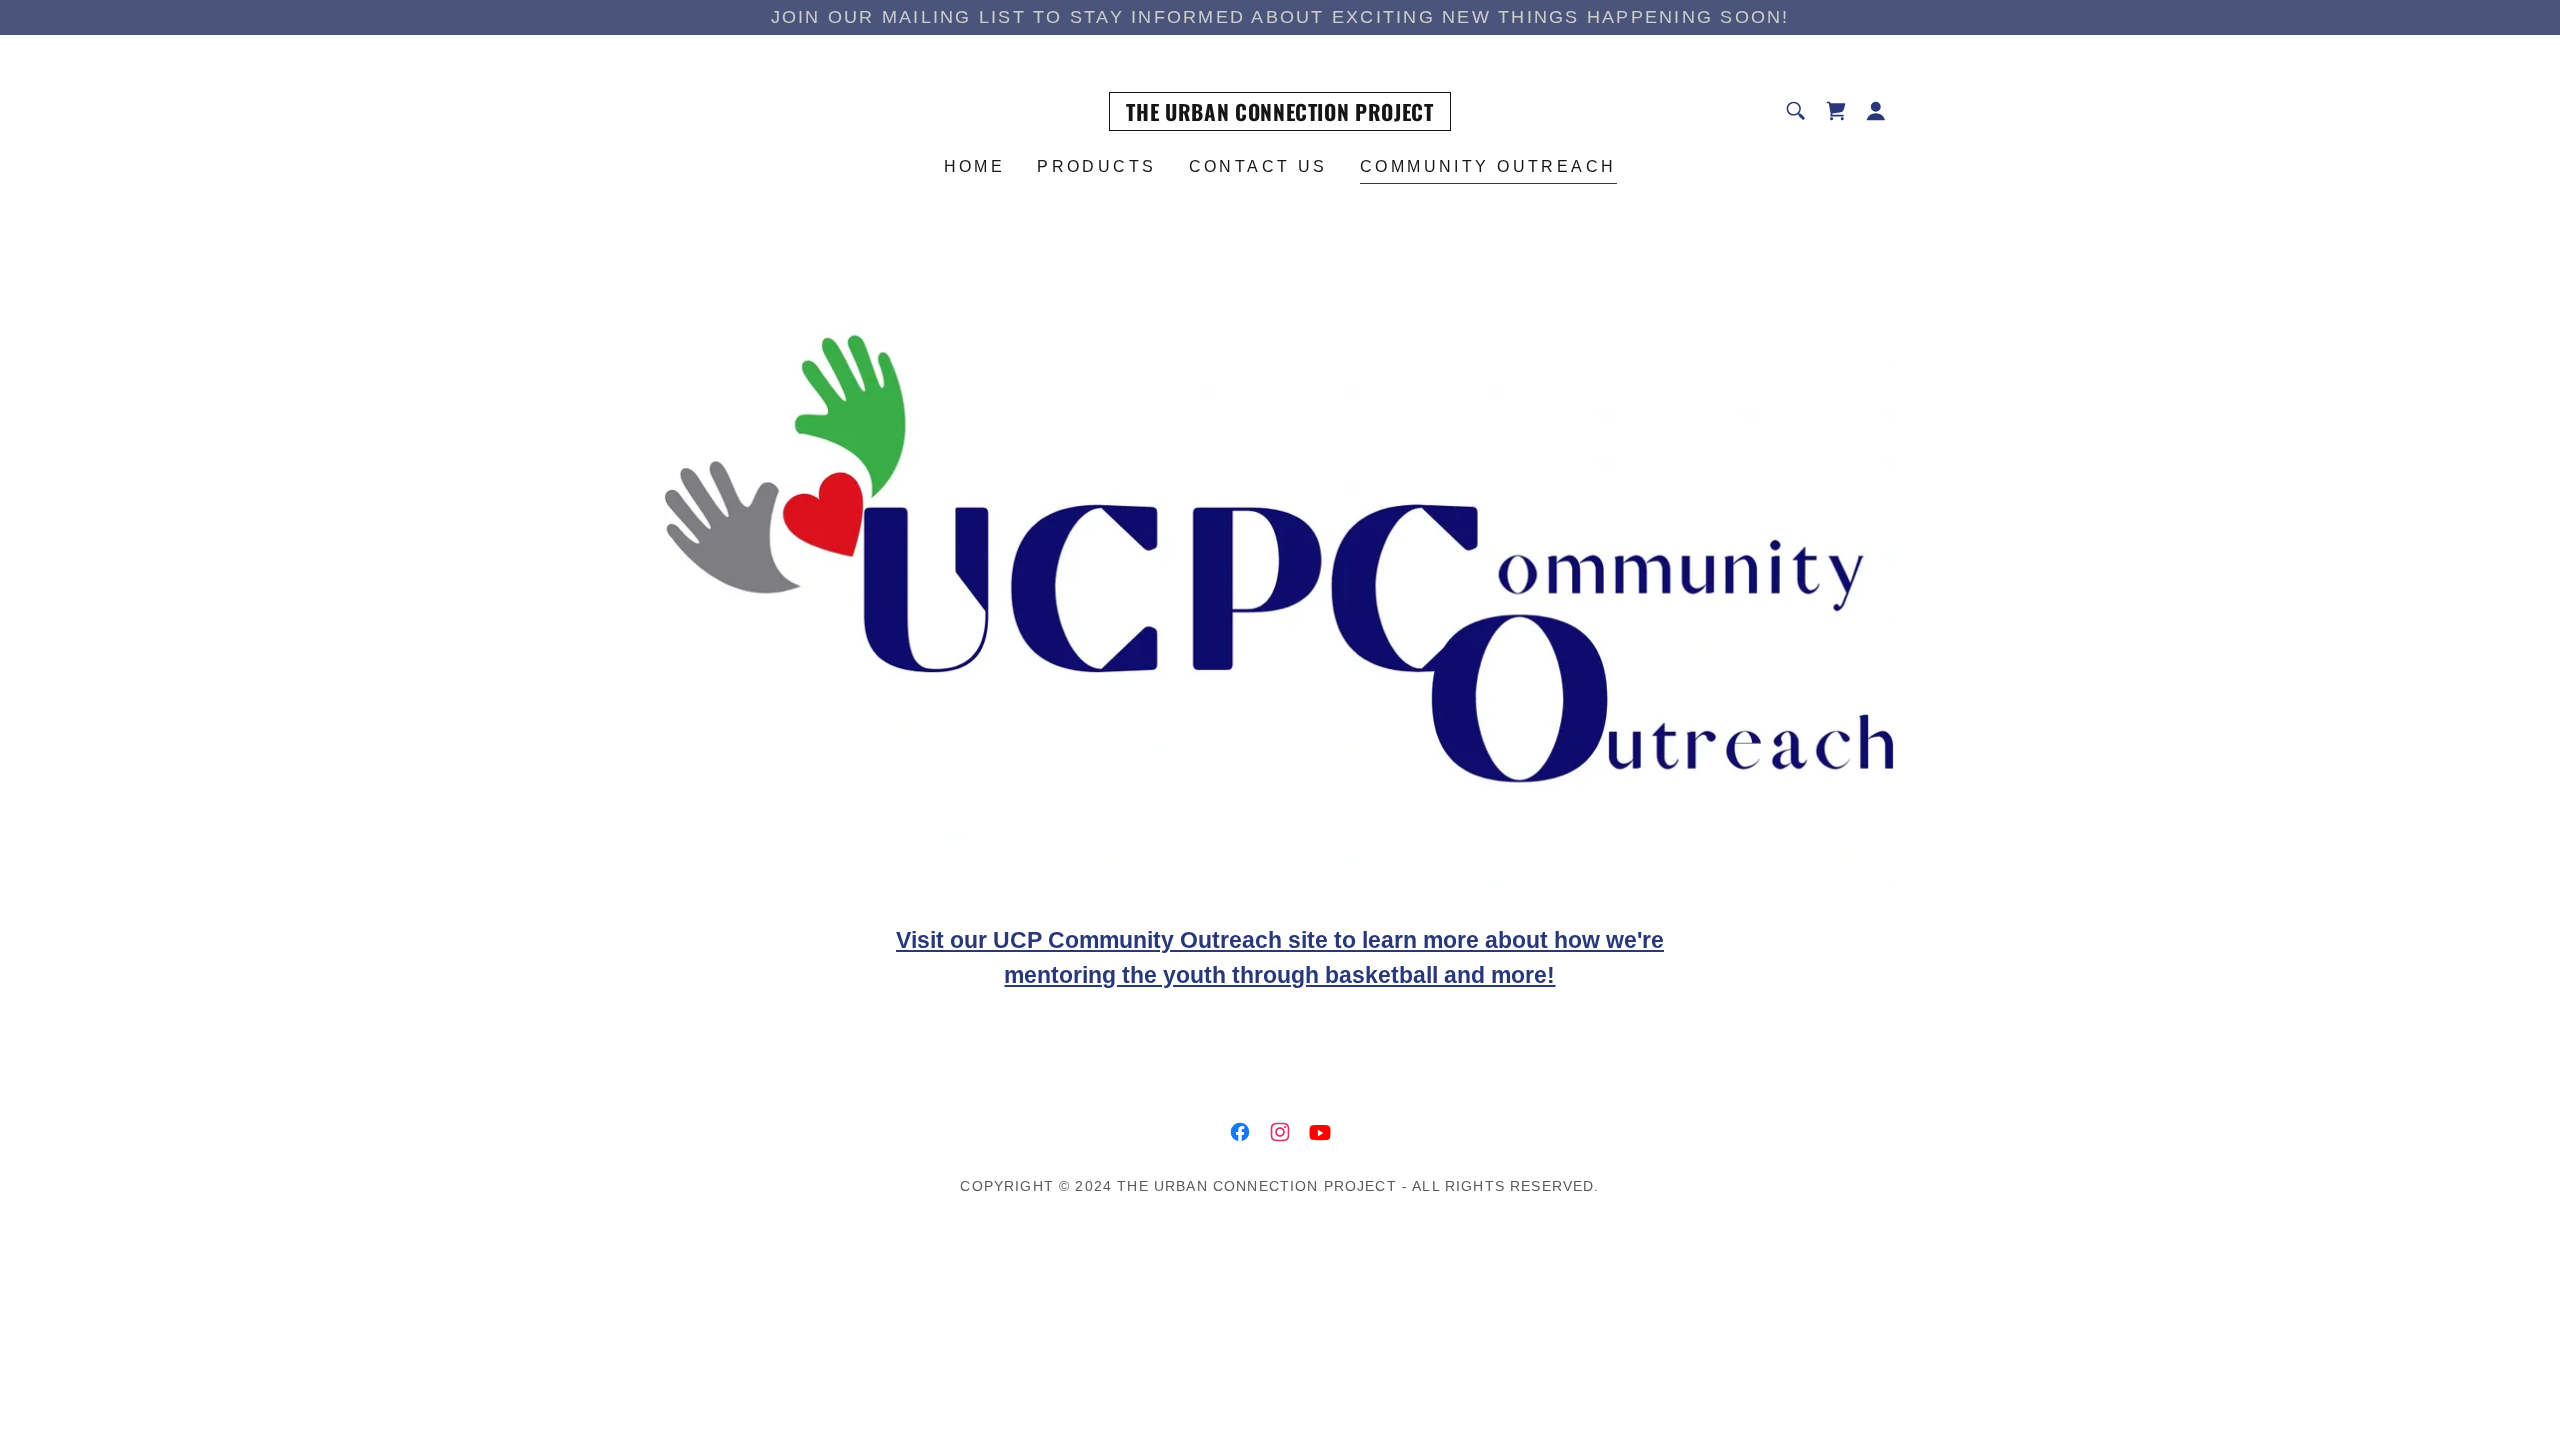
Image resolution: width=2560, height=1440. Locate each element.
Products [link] (1096, 166)
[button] (1876, 111)
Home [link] (975, 166)
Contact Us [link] (1258, 166)
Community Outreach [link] (1488, 166)
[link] (1279, 115)
